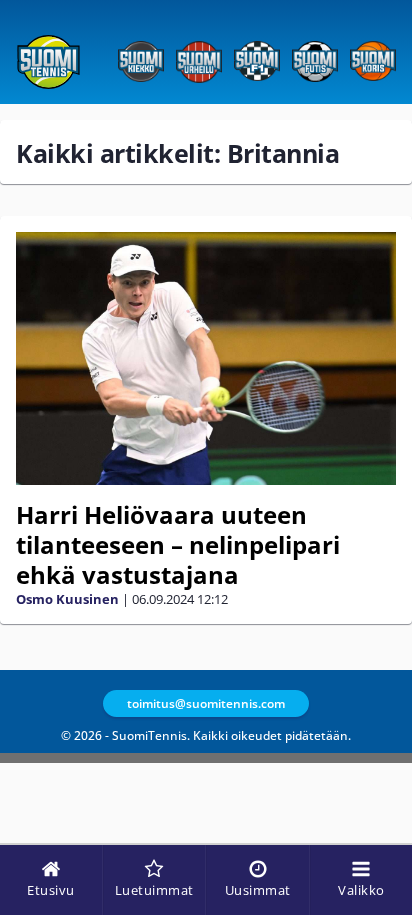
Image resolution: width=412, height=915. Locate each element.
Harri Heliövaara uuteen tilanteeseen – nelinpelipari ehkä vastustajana (178, 544)
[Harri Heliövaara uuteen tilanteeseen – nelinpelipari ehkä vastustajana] (206, 358)
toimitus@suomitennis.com (206, 703)
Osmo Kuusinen (67, 599)
